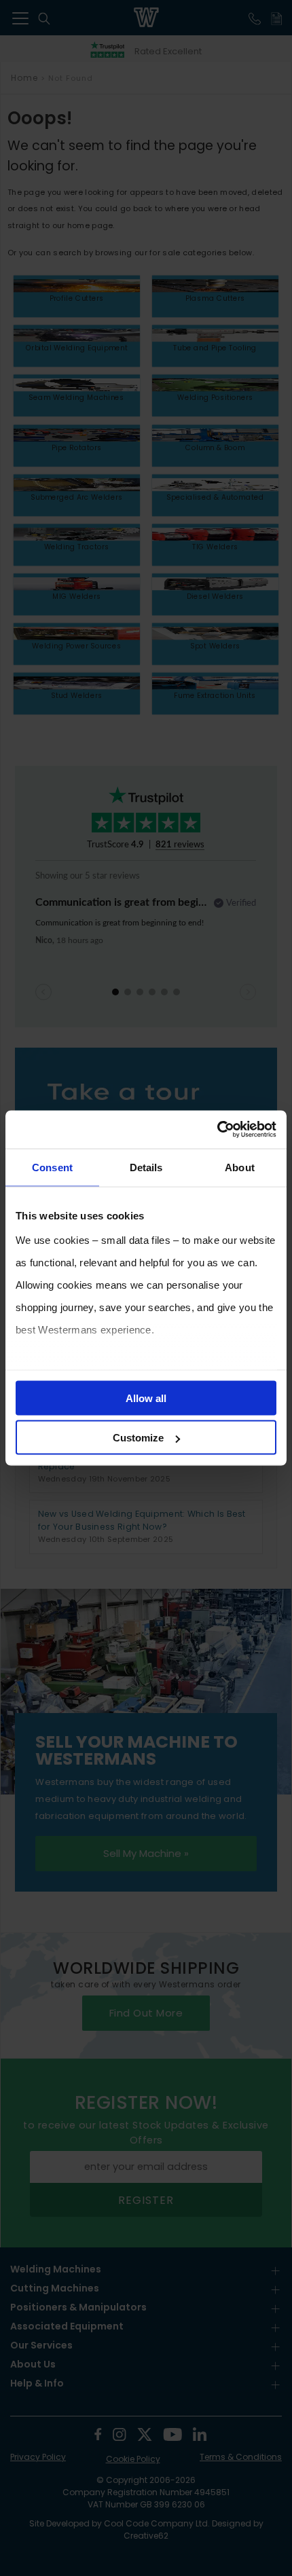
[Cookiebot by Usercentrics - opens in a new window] (217, 1130)
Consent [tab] (52, 1167)
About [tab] (240, 1167)
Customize (138, 1438)
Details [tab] (146, 1167)
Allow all (146, 1398)
